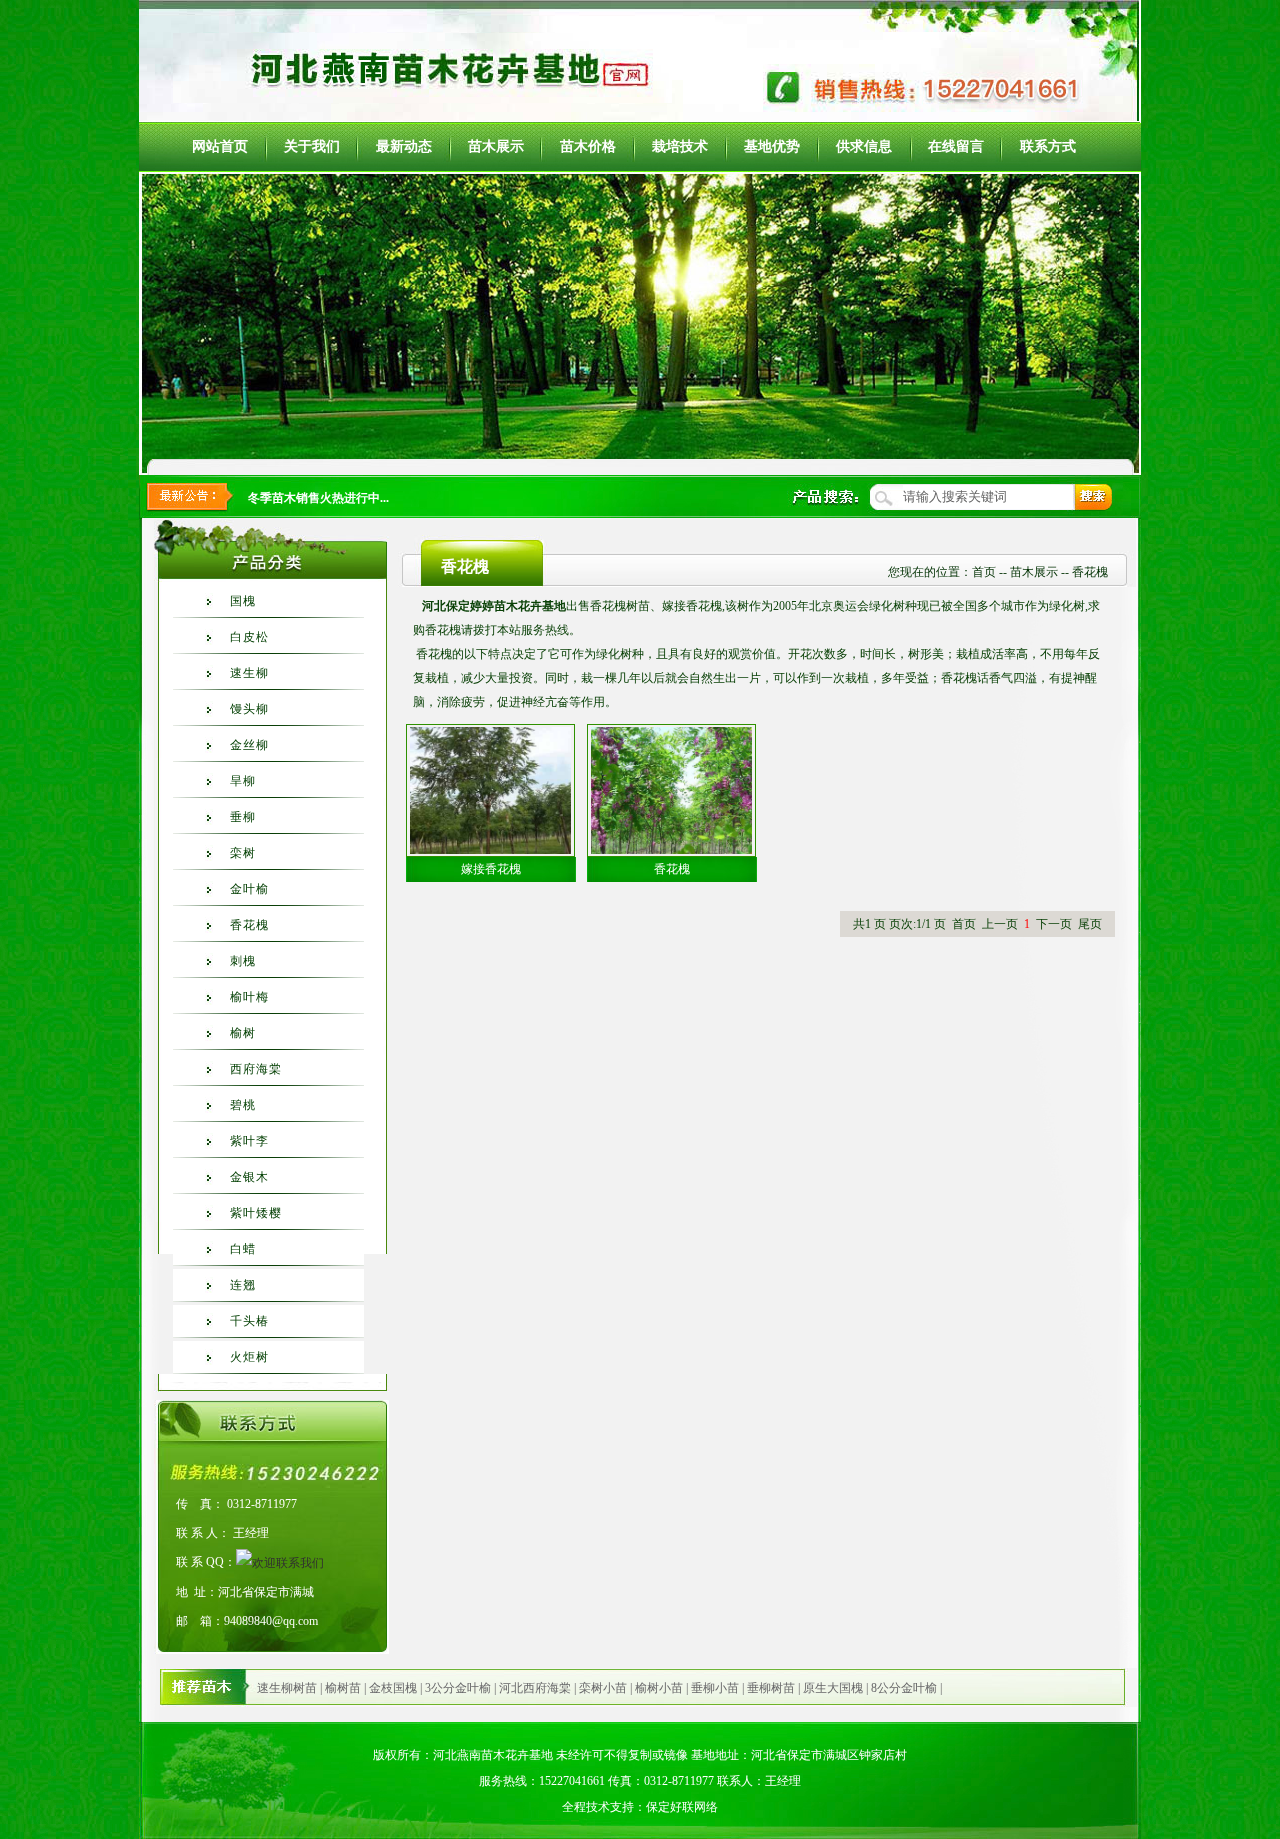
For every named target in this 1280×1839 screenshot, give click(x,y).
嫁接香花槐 (491, 869)
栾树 (243, 853)
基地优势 (772, 146)
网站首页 (220, 146)
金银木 (249, 1177)
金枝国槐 (393, 1688)
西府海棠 (256, 1069)
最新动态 (404, 146)
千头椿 (249, 1321)
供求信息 (864, 146)
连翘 (243, 1285)
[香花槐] (671, 788)
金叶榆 (249, 889)
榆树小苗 (659, 1688)
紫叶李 (249, 1141)
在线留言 (956, 146)
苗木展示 (496, 146)
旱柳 (243, 781)
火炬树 (249, 1357)
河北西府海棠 (535, 1688)
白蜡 (243, 1249)
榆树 (243, 1033)
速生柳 (249, 673)
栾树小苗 (603, 1688)
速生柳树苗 (287, 1688)
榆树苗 (343, 1688)
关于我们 (312, 146)
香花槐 (249, 925)
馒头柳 (249, 709)
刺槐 (243, 961)
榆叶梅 (249, 997)
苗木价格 (588, 146)
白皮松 (249, 637)
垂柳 (243, 817)
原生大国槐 (833, 1688)
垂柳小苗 (715, 1688)
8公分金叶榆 (904, 1688)
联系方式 (1048, 146)
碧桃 (243, 1105)
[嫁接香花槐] (490, 788)
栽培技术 (680, 146)
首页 (984, 572)
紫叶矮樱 (256, 1213)
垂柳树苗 (771, 1688)
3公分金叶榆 (458, 1688)
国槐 (243, 601)
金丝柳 (249, 745)
